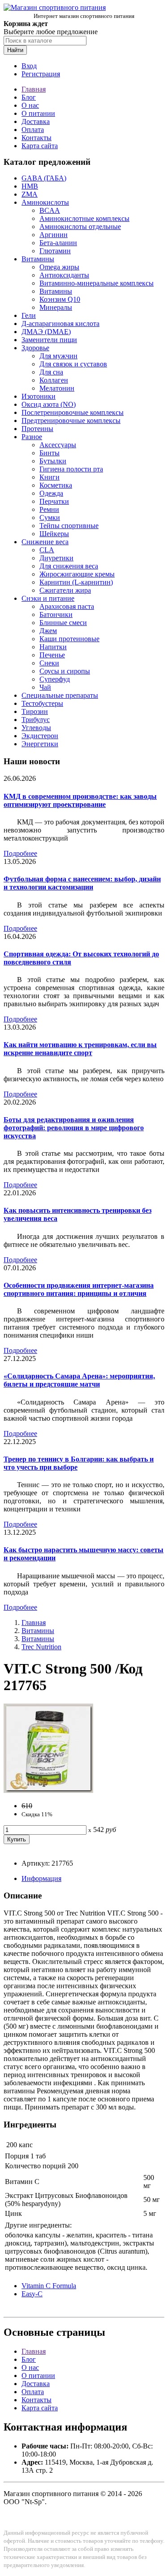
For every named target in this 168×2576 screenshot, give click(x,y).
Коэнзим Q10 (60, 299)
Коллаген (54, 380)
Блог (29, 97)
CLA (47, 550)
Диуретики (56, 558)
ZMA (30, 194)
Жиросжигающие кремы (77, 574)
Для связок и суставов (73, 364)
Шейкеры (54, 534)
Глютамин (55, 251)
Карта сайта (40, 146)
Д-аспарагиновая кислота (60, 324)
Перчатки (54, 501)
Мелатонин (57, 388)
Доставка (36, 121)
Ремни (49, 509)
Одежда (51, 493)
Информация (41, 1878)
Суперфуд (55, 679)
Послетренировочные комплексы (73, 412)
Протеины (37, 429)
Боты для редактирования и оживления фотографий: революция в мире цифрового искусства (74, 1128)
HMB (30, 186)
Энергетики (40, 744)
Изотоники (39, 396)
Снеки (49, 663)
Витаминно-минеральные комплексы (97, 283)
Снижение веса (45, 542)
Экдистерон (40, 736)
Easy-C (32, 2294)
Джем (48, 631)
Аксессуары (58, 445)
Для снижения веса (69, 566)
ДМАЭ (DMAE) (46, 332)
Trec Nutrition (41, 1647)
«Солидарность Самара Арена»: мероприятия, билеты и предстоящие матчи (79, 1380)
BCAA (50, 210)
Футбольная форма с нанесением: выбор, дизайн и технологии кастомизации (82, 883)
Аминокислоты (45, 202)
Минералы (56, 307)
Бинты (50, 453)
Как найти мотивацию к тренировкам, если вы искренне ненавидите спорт (80, 1049)
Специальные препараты (60, 695)
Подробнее (20, 853)
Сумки (50, 517)
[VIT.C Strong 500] (48, 1790)
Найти (15, 50)
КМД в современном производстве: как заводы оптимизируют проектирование (80, 800)
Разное (32, 437)
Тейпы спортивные (69, 526)
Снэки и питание (48, 598)
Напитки (53, 647)
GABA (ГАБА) (44, 178)
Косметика (56, 485)
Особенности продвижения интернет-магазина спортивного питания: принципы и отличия (79, 1289)
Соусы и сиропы (65, 671)
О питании (38, 113)
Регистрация (41, 74)
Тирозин (35, 711)
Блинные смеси (63, 623)
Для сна (51, 372)
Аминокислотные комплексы (84, 218)
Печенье (52, 655)
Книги (50, 477)
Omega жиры (59, 267)
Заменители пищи (49, 340)
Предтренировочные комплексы (71, 421)
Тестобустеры (42, 703)
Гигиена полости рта (71, 469)
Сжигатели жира (65, 590)
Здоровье (35, 348)
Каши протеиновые (69, 639)
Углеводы (36, 728)
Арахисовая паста (67, 606)
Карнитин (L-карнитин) (76, 582)
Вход (29, 66)
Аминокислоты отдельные (80, 227)
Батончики (56, 614)
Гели (29, 315)
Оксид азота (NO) (49, 404)
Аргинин (54, 235)
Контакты (37, 138)
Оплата (33, 130)
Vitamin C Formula (49, 2286)
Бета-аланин (58, 243)
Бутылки (53, 461)
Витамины (38, 259)
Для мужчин (58, 356)
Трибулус (36, 720)
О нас (30, 105)
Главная (34, 89)
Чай (45, 687)
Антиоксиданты (64, 275)
